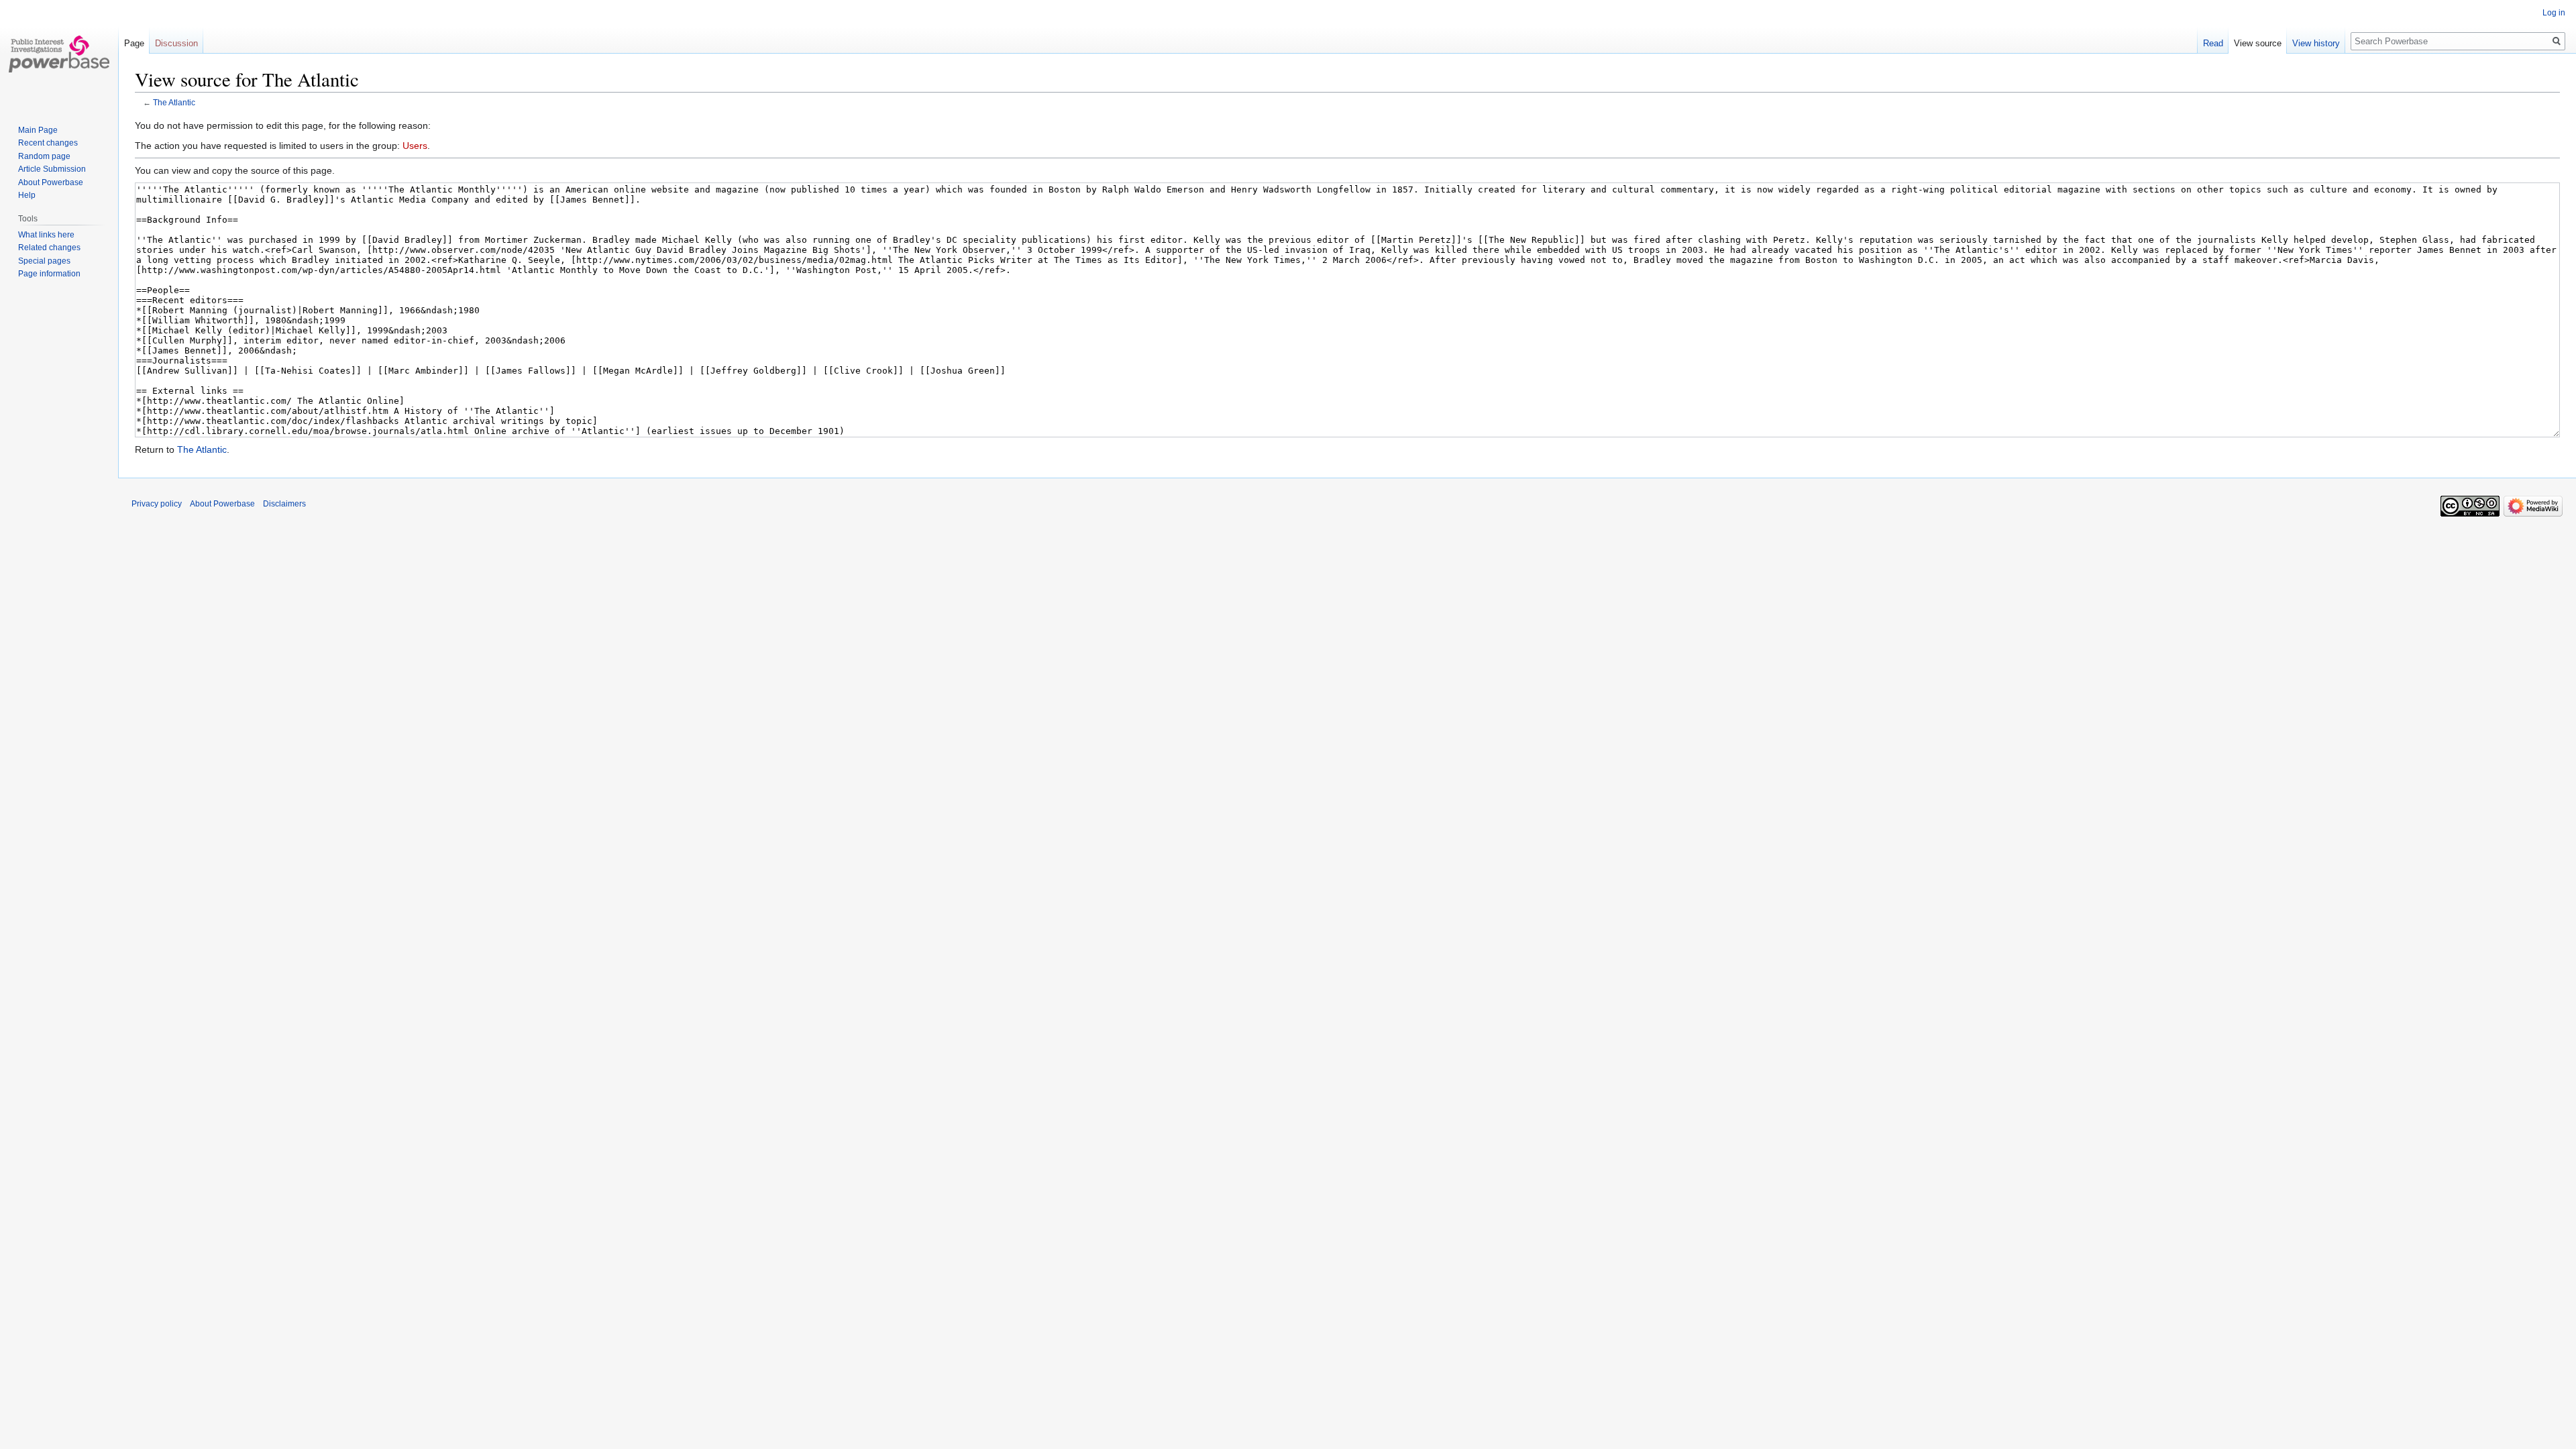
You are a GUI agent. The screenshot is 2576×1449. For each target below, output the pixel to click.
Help (27, 195)
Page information (49, 274)
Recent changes (48, 143)
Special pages (44, 261)
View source (2258, 43)
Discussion (176, 43)
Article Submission (52, 169)
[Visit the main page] (59, 54)
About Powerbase (51, 182)
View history (2316, 43)
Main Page (38, 130)
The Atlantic (174, 102)
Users (415, 146)
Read (2213, 43)
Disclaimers (284, 504)
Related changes (49, 248)
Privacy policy (157, 504)
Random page (44, 156)
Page (134, 43)
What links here (46, 235)
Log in (2554, 13)
